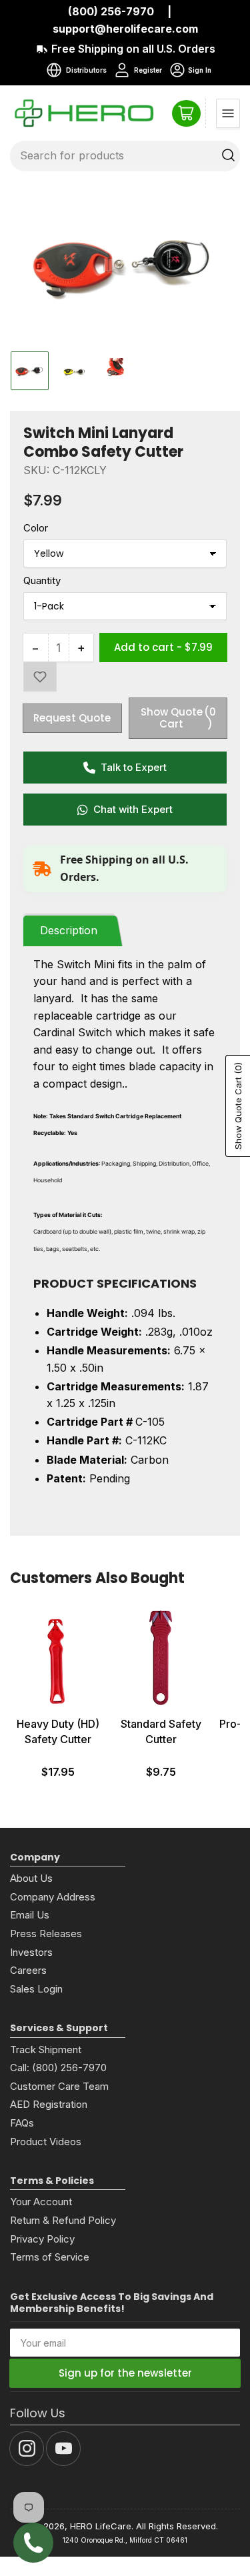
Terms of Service (50, 2257)
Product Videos (46, 2142)
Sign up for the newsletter (125, 2373)
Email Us (30, 1915)
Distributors (86, 70)
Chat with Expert (133, 809)
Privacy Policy (42, 2239)
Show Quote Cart (179, 718)
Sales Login (36, 1989)
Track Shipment (46, 2050)
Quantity (42, 580)
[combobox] (125, 155)
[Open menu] (228, 113)
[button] (40, 677)
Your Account (41, 2202)
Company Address (53, 1897)
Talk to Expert (134, 767)
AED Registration (49, 2104)
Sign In (190, 72)
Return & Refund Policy (63, 2220)
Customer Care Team (59, 2086)
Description (69, 930)
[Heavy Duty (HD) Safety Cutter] (58, 1658)
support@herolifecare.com (125, 29)
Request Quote (72, 718)
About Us (31, 1878)
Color (36, 528)
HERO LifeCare (101, 2526)
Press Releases (46, 1934)
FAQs (22, 2123)
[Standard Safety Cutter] (161, 1658)
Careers (28, 1970)
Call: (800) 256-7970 (58, 2068)
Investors (31, 1952)
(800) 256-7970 (111, 11)
